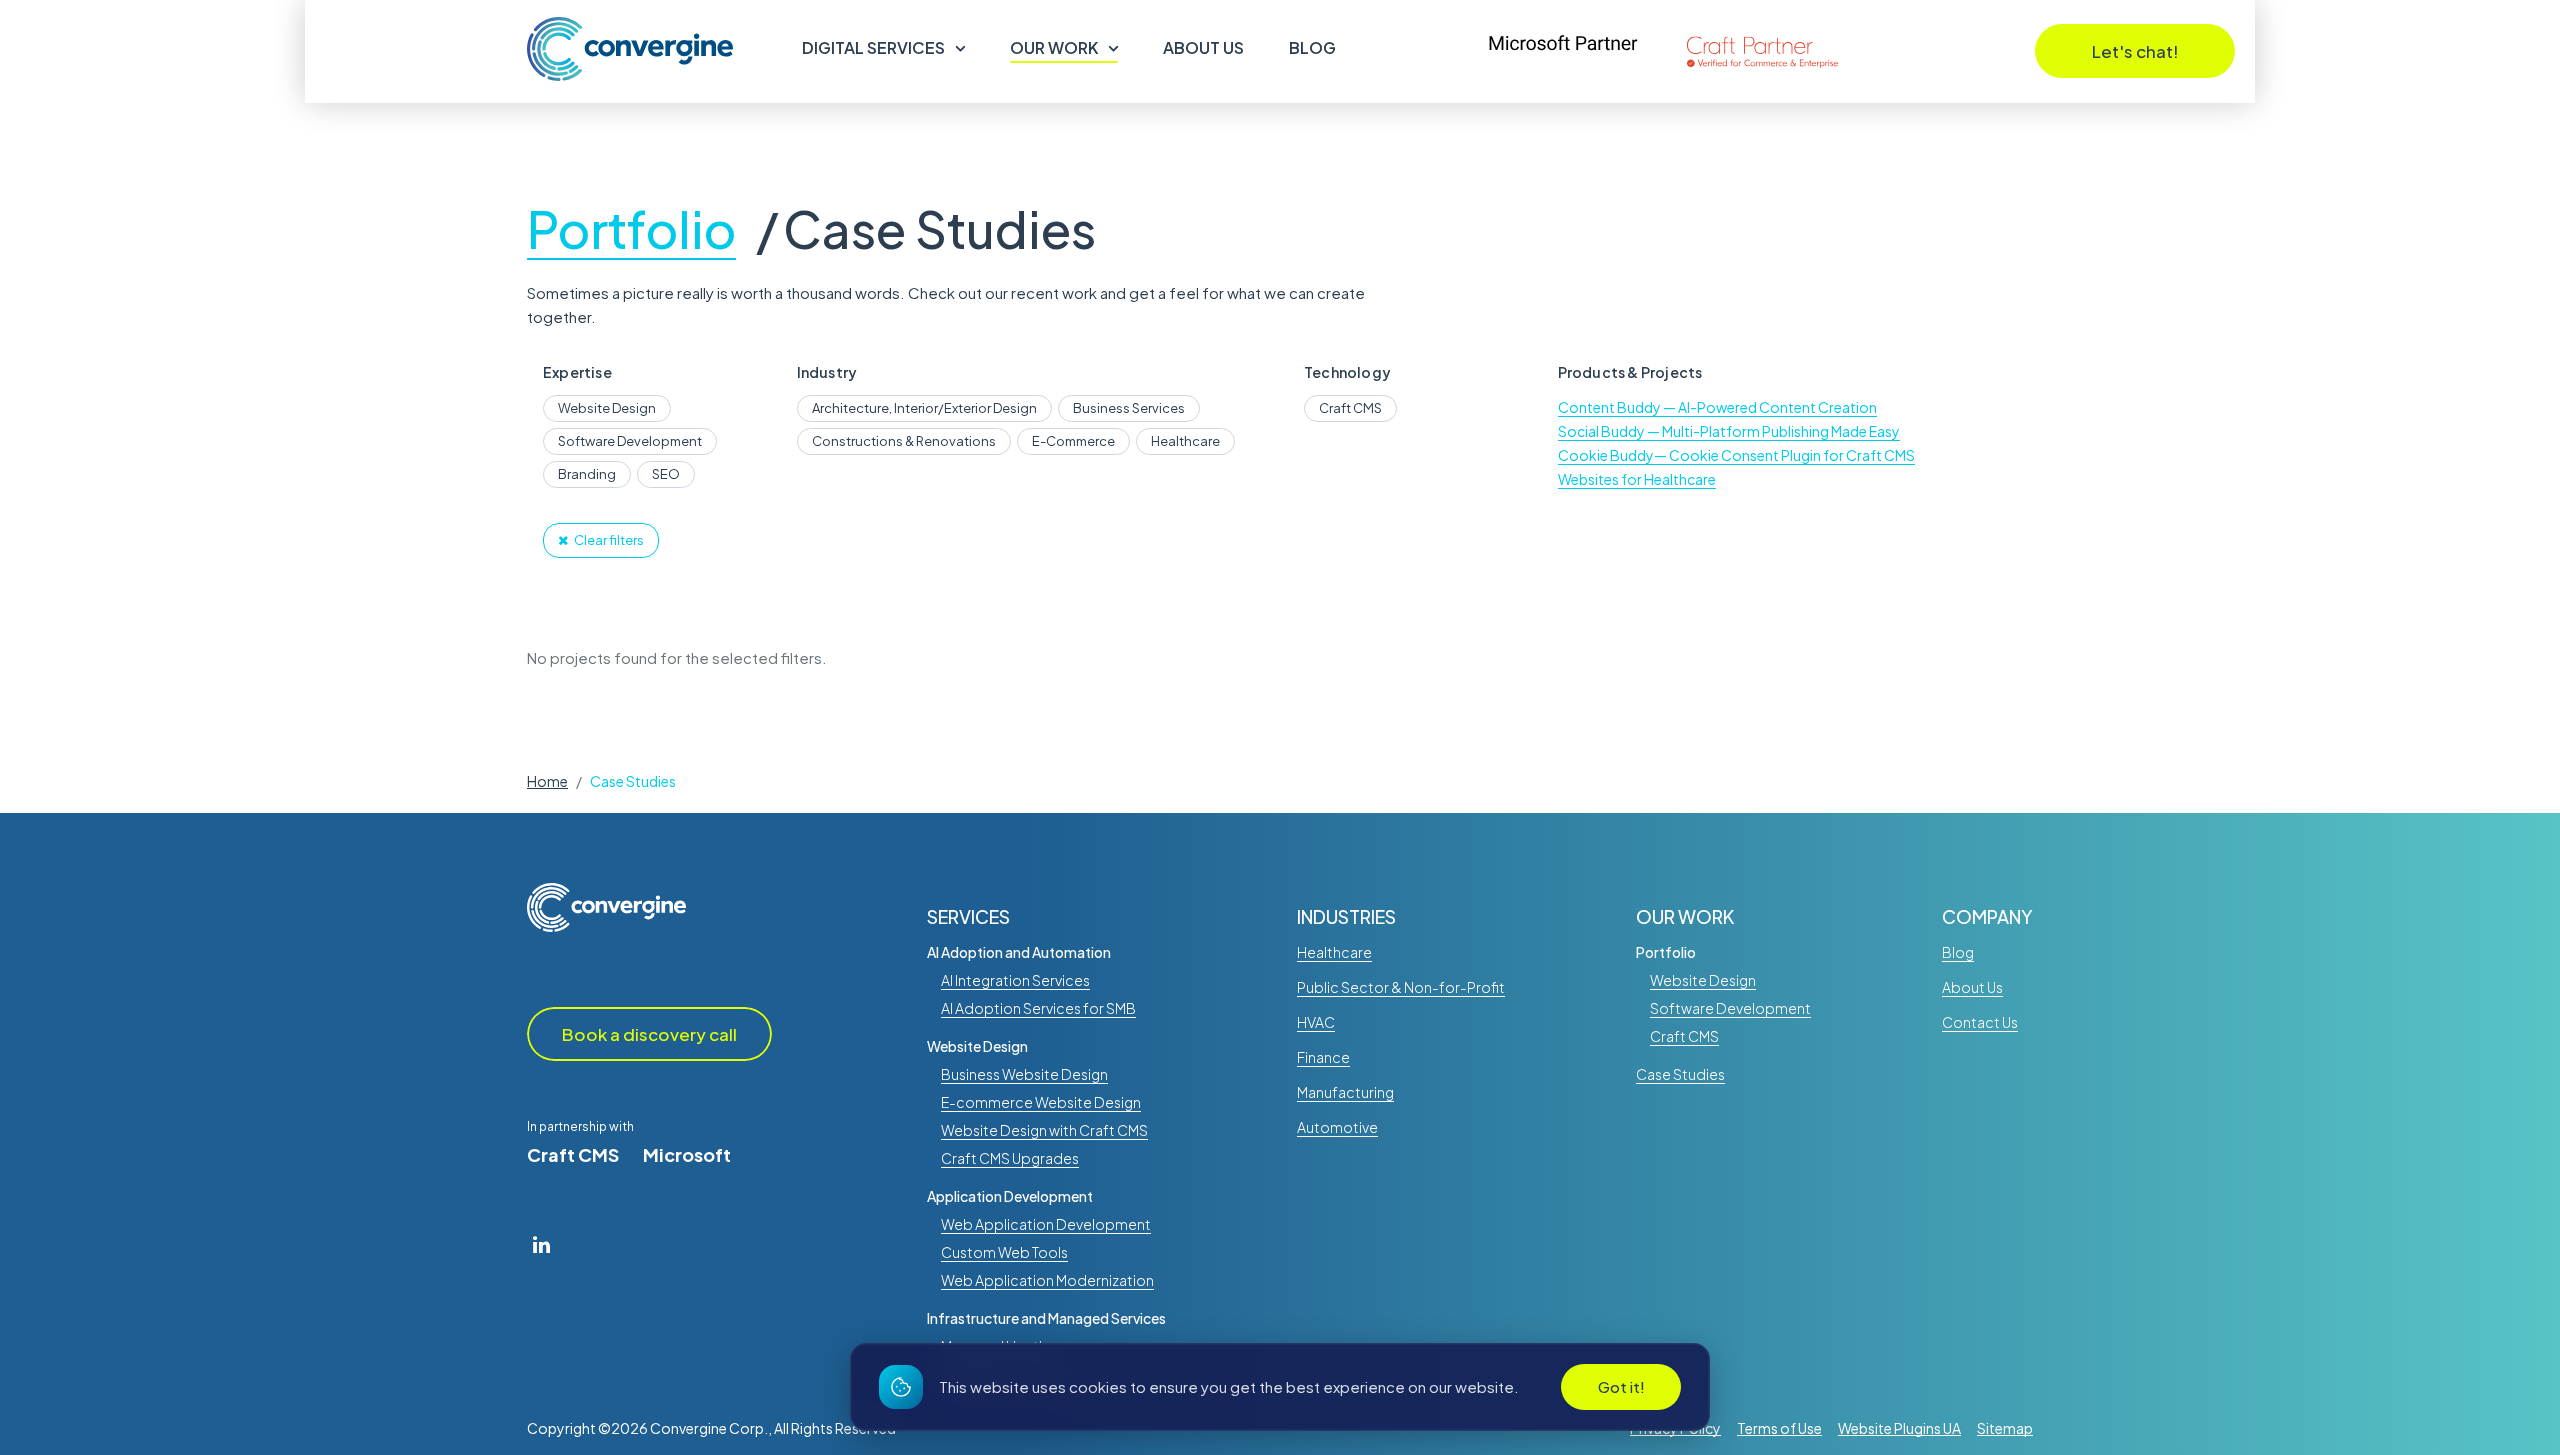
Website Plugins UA (1899, 1428)
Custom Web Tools (1004, 1252)
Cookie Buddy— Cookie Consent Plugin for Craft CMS (1736, 455)
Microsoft (687, 1154)
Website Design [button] (607, 408)
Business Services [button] (1129, 408)
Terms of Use (1779, 1428)
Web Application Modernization (1047, 1280)
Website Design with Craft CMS (1044, 1130)
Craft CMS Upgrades (1010, 1158)
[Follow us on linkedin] (541, 1244)
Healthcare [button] (1185, 441)
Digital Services (873, 48)
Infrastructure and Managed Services (1046, 1318)
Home (547, 781)
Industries (1346, 917)
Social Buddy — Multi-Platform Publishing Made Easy (1729, 431)
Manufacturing (1345, 1092)
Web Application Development (1046, 1224)
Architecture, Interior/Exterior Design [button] (924, 408)
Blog (1312, 48)
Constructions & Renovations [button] (904, 441)
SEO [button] (666, 474)
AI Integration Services (1015, 980)
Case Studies (939, 232)
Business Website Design (1024, 1074)
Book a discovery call (649, 1034)
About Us (1203, 48)
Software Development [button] (630, 441)
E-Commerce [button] (1073, 441)
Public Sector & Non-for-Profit (1401, 987)
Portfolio (631, 232)
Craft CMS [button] (1350, 408)
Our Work (1054, 48)
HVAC (1316, 1022)
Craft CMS (573, 1154)
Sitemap (2005, 1428)
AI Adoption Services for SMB (1038, 1008)
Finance (1323, 1057)
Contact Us (1980, 1022)
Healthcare (1334, 952)
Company (1987, 917)
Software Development (1730, 1008)
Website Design (977, 1046)
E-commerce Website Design (1041, 1102)
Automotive (1337, 1127)
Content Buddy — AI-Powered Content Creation (1717, 407)
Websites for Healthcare (1637, 479)
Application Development (1010, 1196)
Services (968, 917)
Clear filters (609, 540)
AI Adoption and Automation (1019, 952)
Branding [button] (587, 474)
